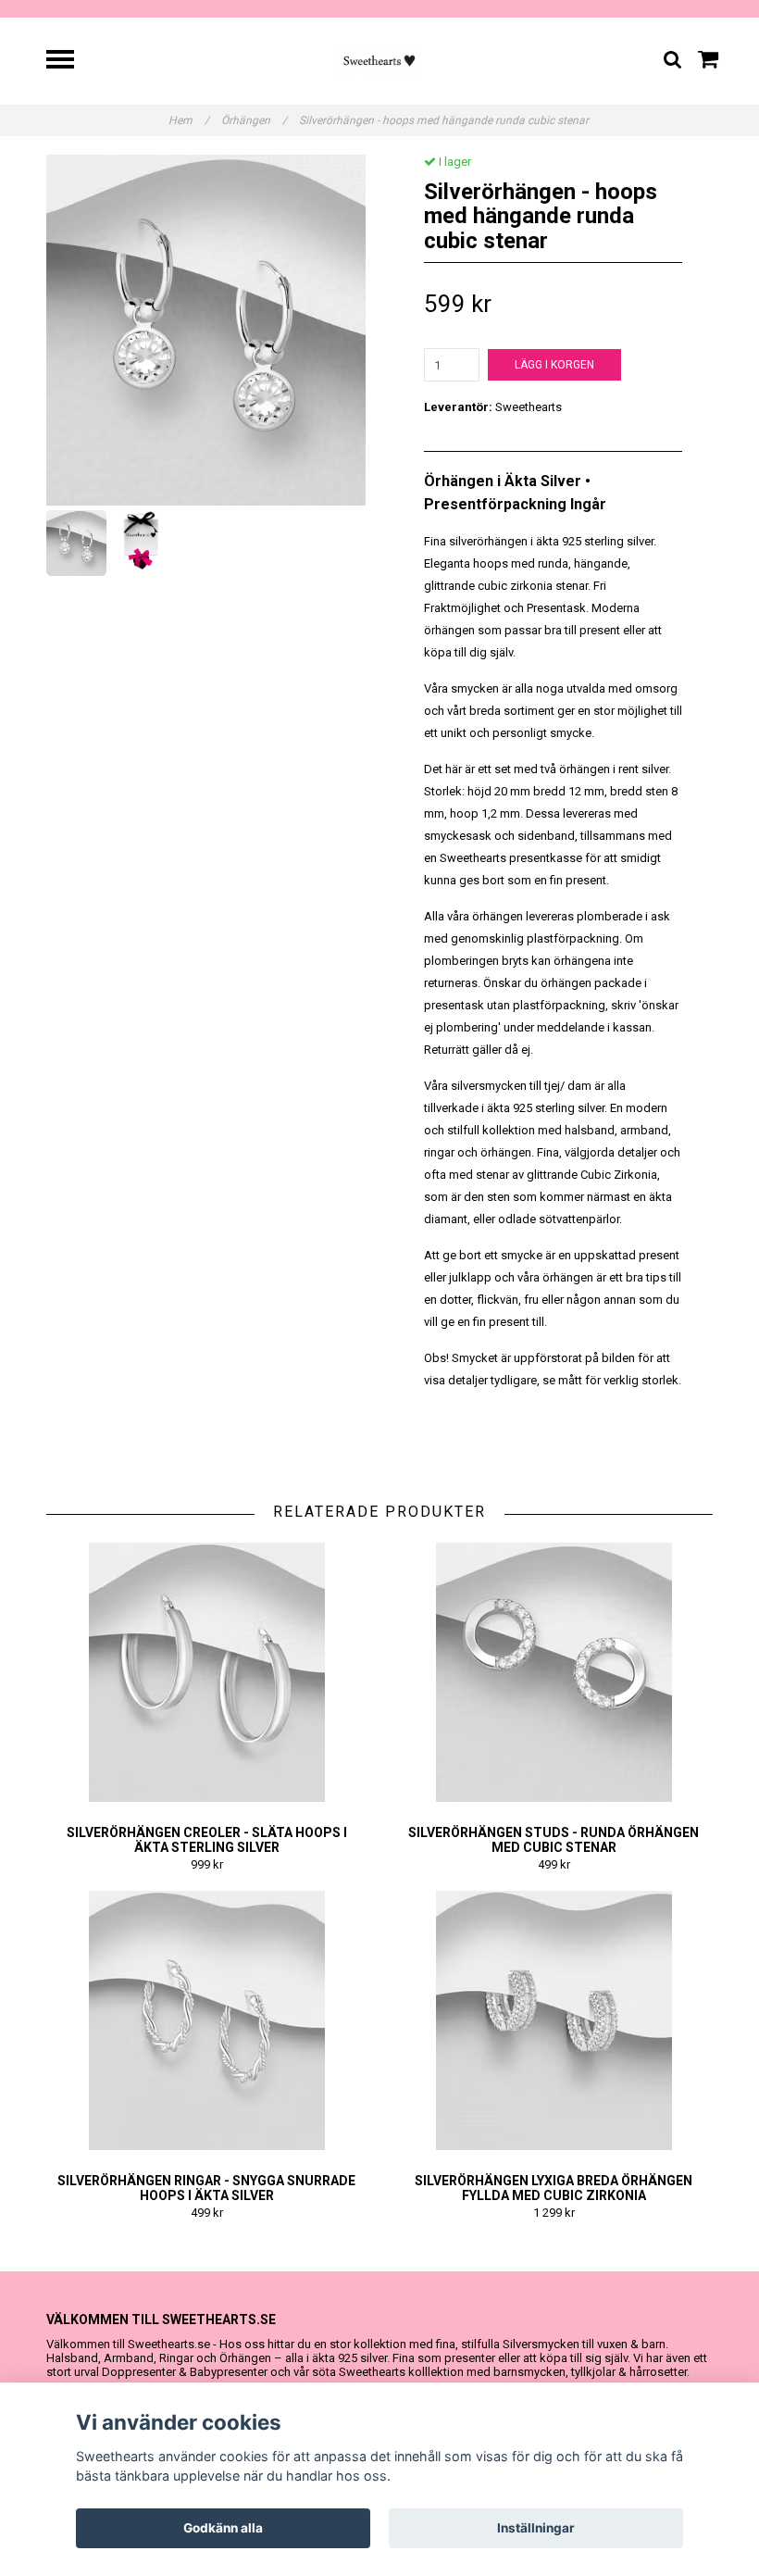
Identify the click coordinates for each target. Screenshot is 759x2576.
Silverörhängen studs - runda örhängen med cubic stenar (554, 1840)
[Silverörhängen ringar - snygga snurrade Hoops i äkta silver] (206, 2020)
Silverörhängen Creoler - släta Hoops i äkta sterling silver (207, 1840)
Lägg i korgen (554, 365)
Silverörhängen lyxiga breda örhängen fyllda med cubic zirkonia (554, 2188)
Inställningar (536, 2528)
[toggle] (69, 62)
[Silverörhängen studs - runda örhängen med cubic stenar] (554, 1672)
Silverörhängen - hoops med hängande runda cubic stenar (445, 120)
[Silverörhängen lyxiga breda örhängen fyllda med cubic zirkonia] (554, 2020)
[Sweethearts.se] (380, 60)
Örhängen (254, 120)
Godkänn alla (223, 2528)
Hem (189, 120)
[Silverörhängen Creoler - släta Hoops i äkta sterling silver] (206, 1672)
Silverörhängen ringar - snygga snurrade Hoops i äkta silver (206, 2188)
